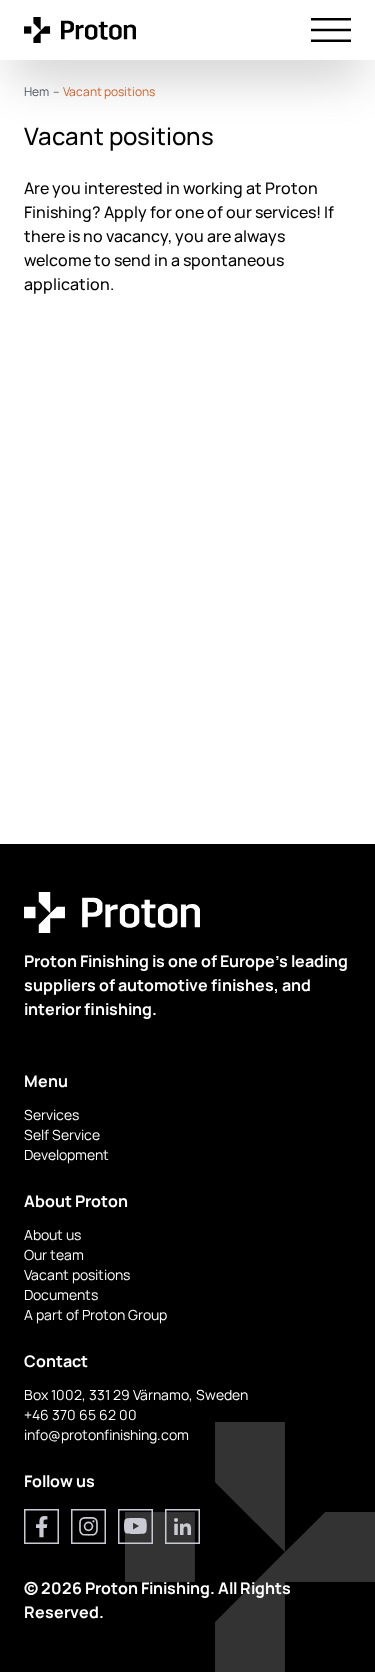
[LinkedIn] (182, 1526)
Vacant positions (77, 1274)
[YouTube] (135, 1526)
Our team (54, 1254)
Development (66, 1154)
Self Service (62, 1134)
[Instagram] (88, 1526)
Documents (61, 1294)
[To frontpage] (80, 30)
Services (51, 1114)
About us (52, 1234)
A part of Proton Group (95, 1314)
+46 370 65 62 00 (80, 1414)
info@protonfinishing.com (106, 1434)
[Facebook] (41, 1526)
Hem (36, 92)
